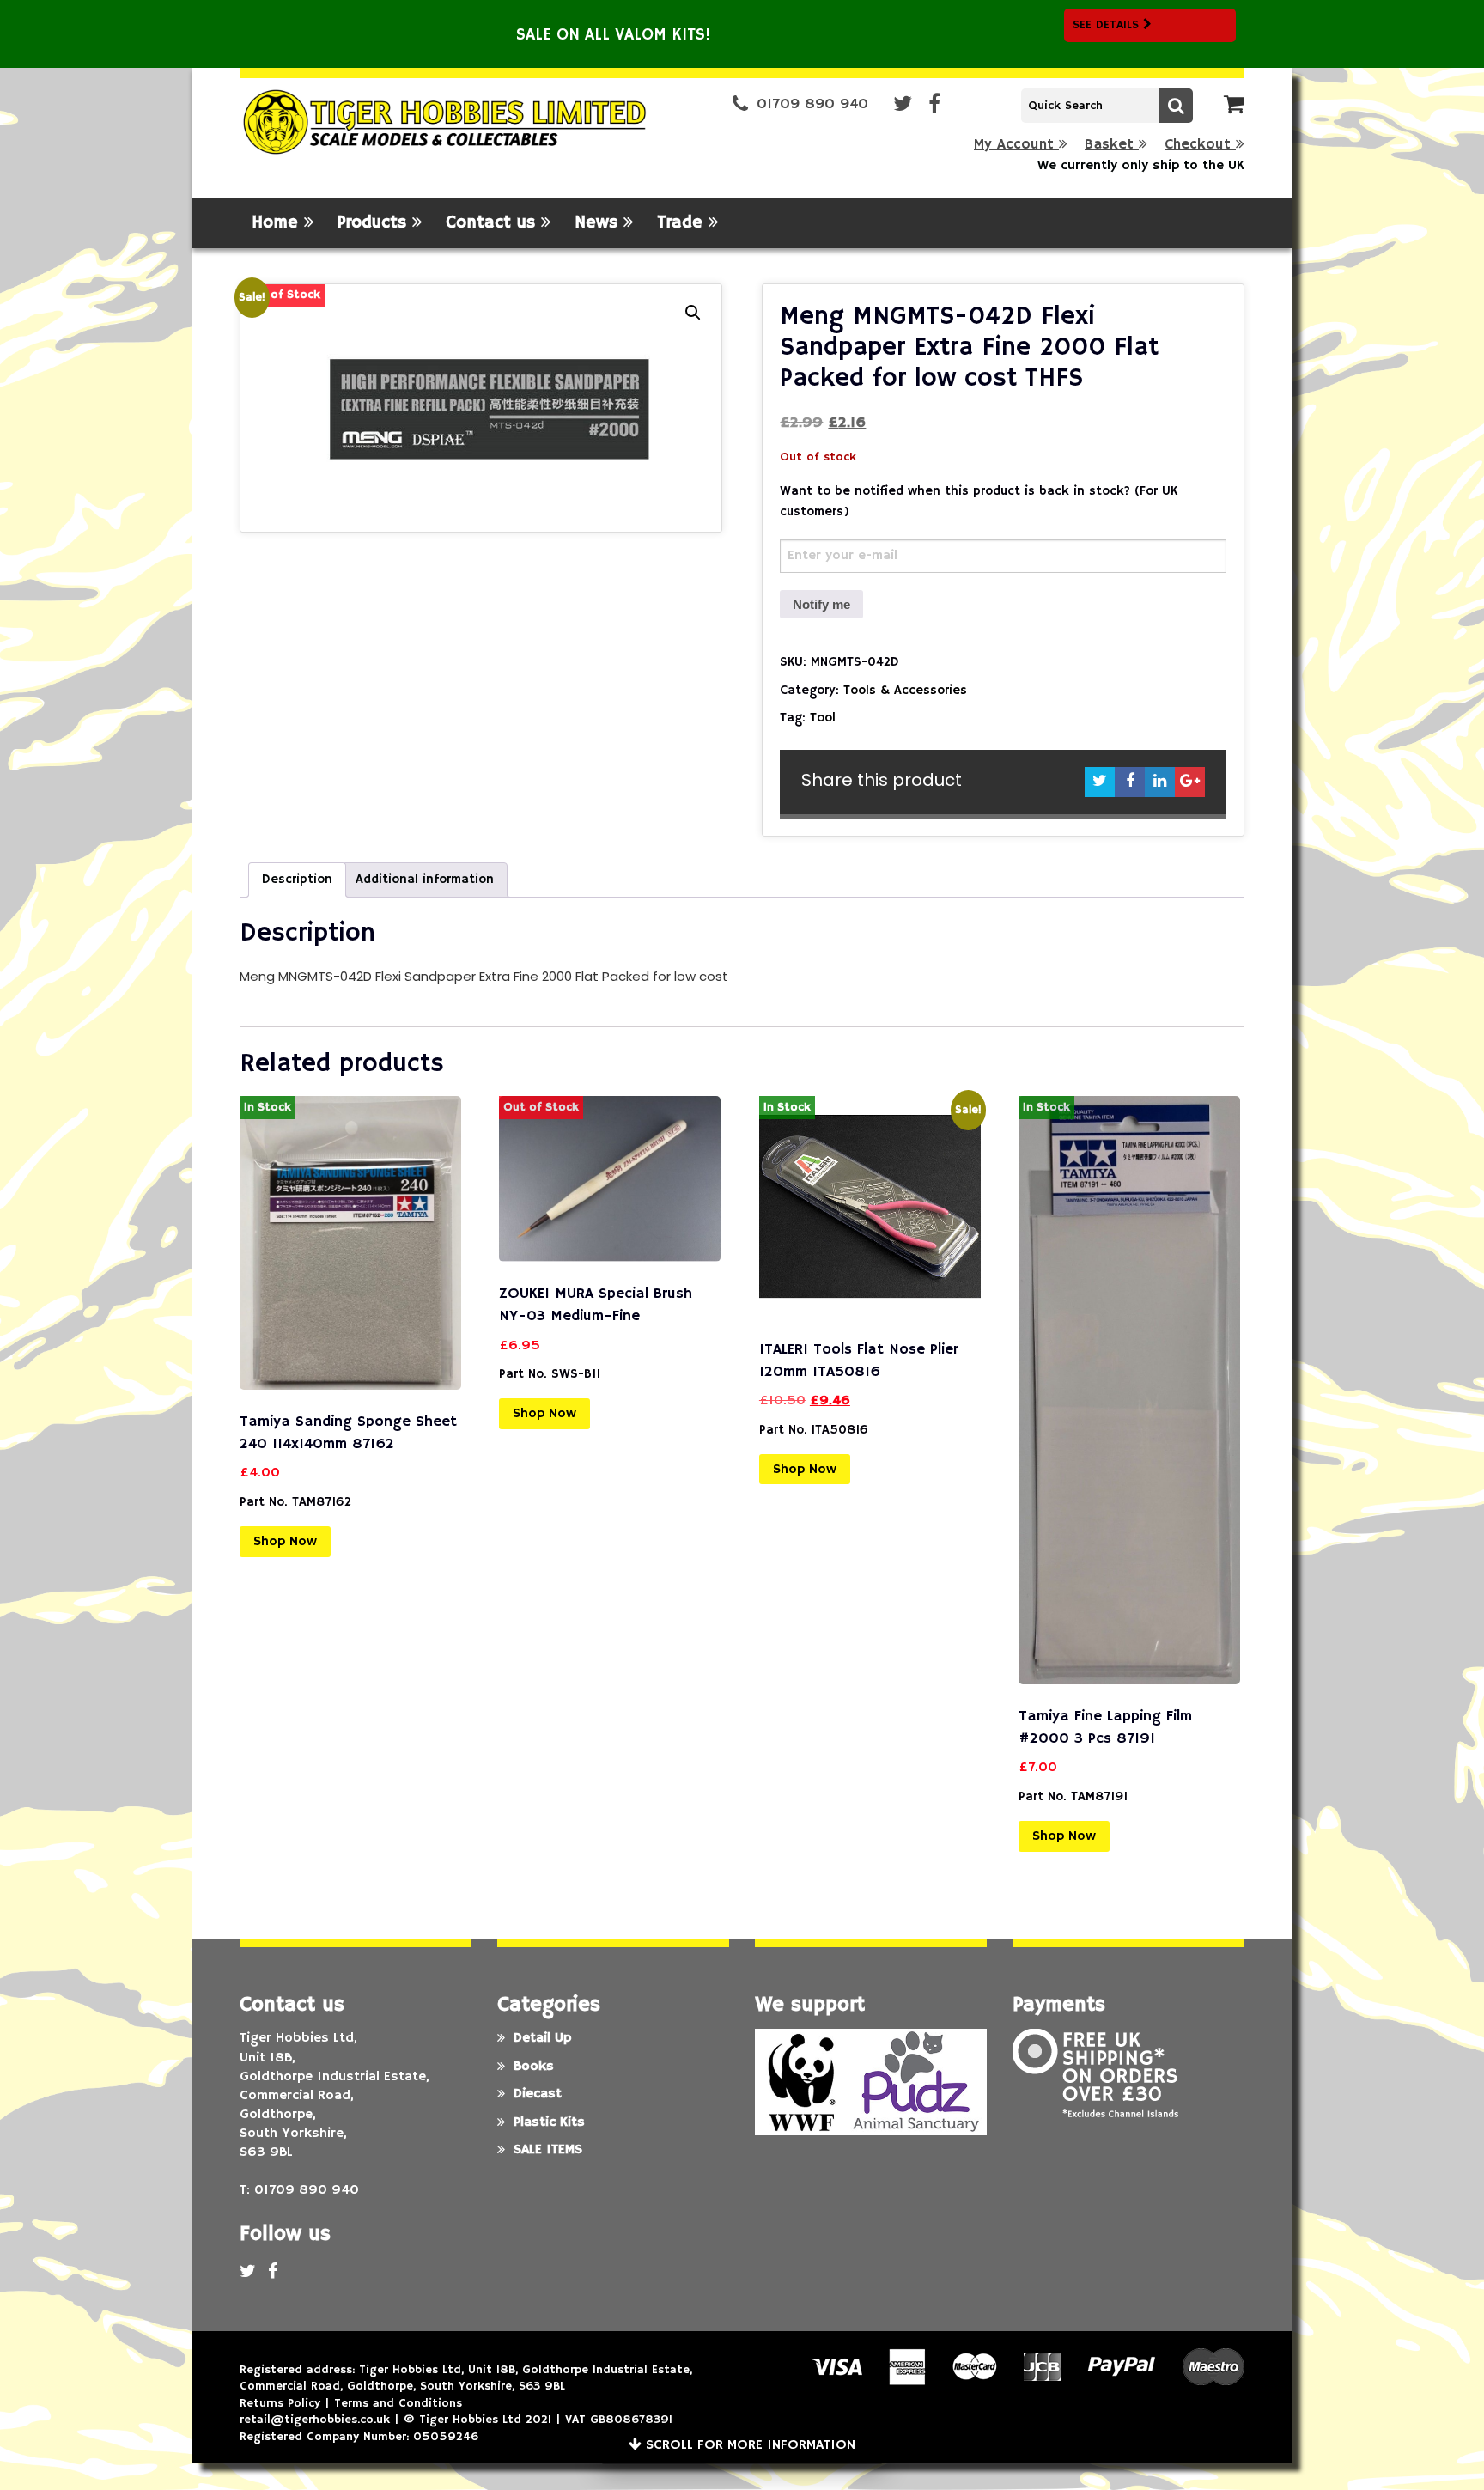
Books (534, 2067)
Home (278, 223)
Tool (823, 718)
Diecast (538, 2094)
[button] (693, 313)
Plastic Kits (549, 2122)
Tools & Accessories (905, 690)
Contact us (493, 223)
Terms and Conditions (398, 2403)
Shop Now (285, 1542)
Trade (683, 223)
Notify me (821, 604)
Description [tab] (297, 879)
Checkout (1200, 145)
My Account (1016, 145)
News (599, 223)
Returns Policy (280, 2403)
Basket (1112, 145)
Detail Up (542, 2038)
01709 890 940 (812, 104)
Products (375, 223)
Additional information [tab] (425, 879)
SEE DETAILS (1108, 25)
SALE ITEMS (548, 2150)
